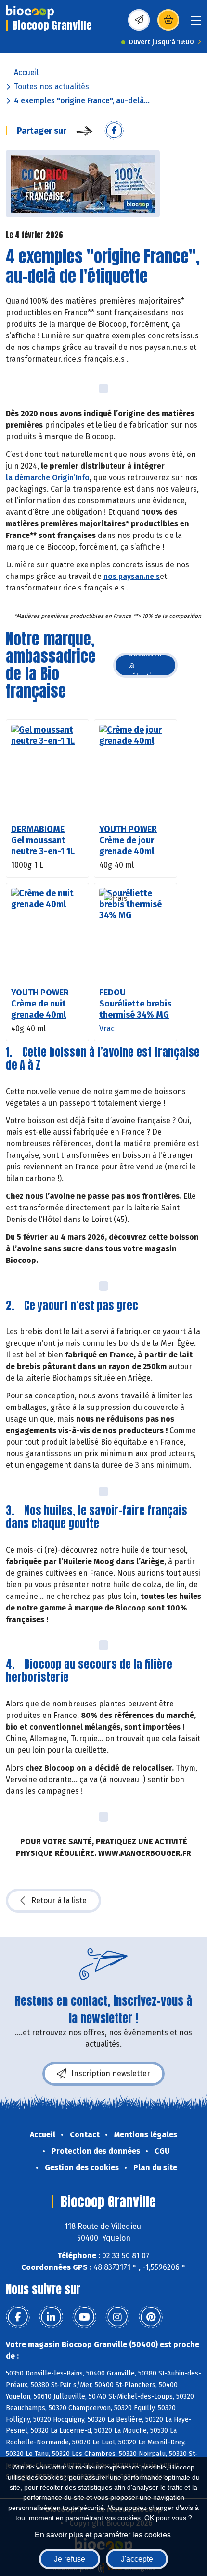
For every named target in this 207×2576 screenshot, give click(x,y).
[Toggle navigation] (196, 23)
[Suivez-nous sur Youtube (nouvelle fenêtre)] (84, 2317)
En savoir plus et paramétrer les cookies (103, 2535)
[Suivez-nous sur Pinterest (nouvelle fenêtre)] (151, 2317)
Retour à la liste (59, 1900)
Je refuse (70, 2559)
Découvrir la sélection (145, 665)
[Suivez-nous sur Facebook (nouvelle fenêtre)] (18, 2317)
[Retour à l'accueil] (30, 12)
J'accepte (137, 2559)
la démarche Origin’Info (48, 477)
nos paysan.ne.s (132, 576)
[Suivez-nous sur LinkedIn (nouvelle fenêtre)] (51, 2317)
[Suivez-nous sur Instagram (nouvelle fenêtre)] (117, 2317)
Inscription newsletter (111, 2073)
